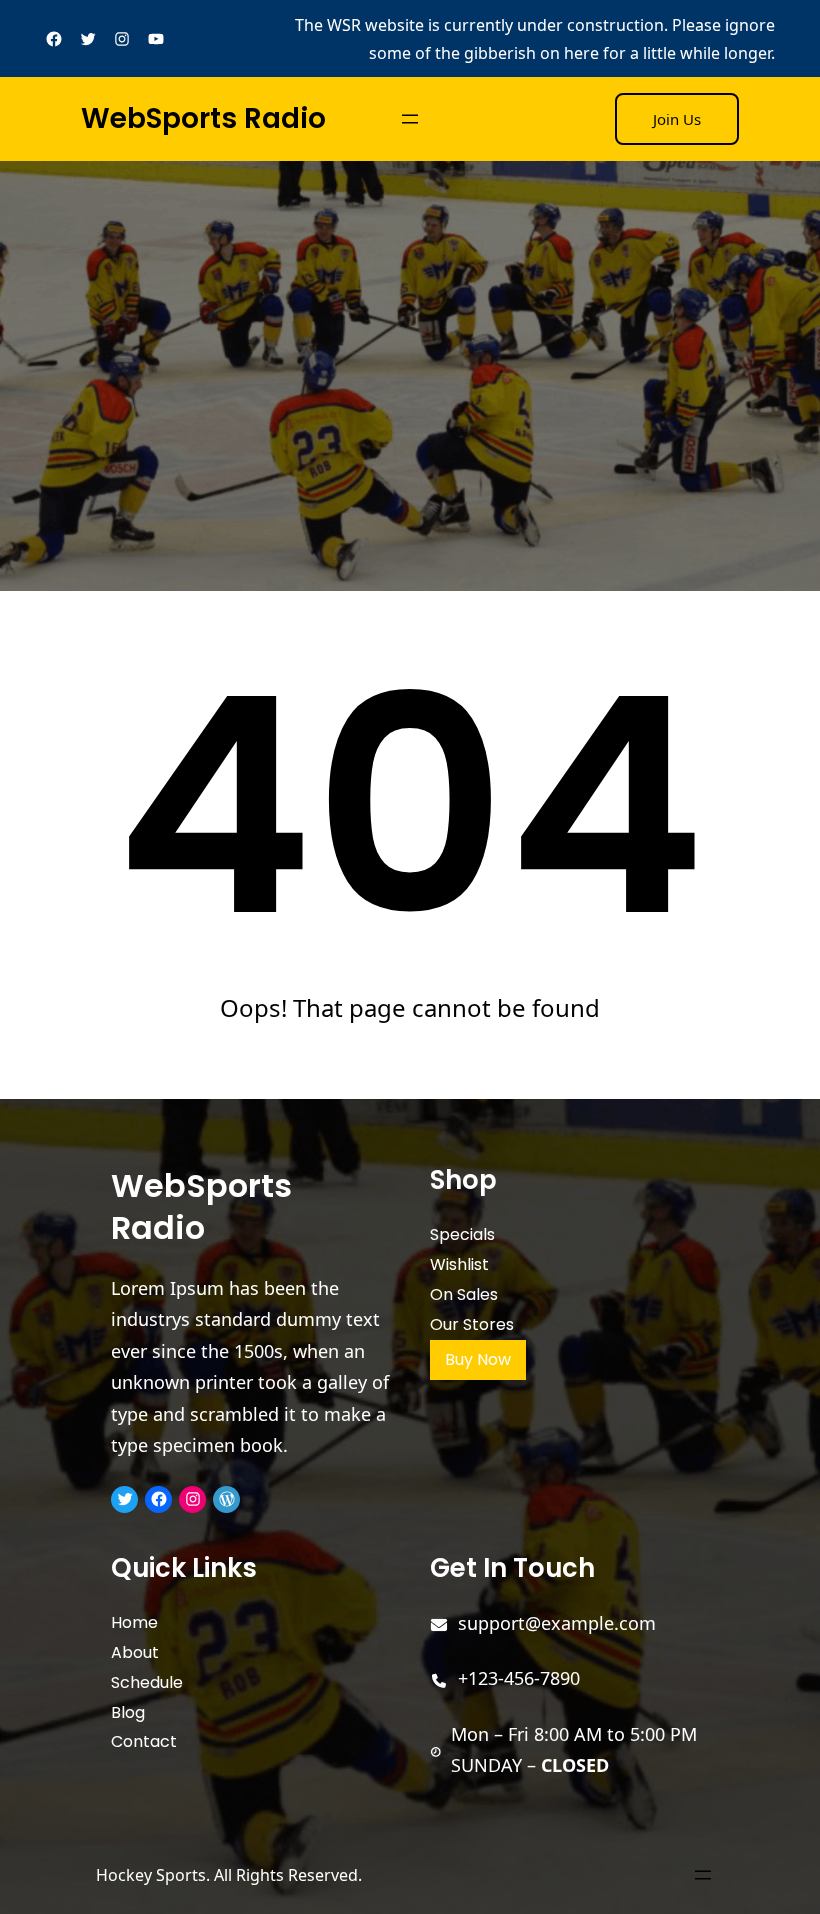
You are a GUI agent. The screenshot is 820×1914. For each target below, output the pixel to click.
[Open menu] (410, 119)
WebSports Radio (203, 118)
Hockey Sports (151, 1875)
